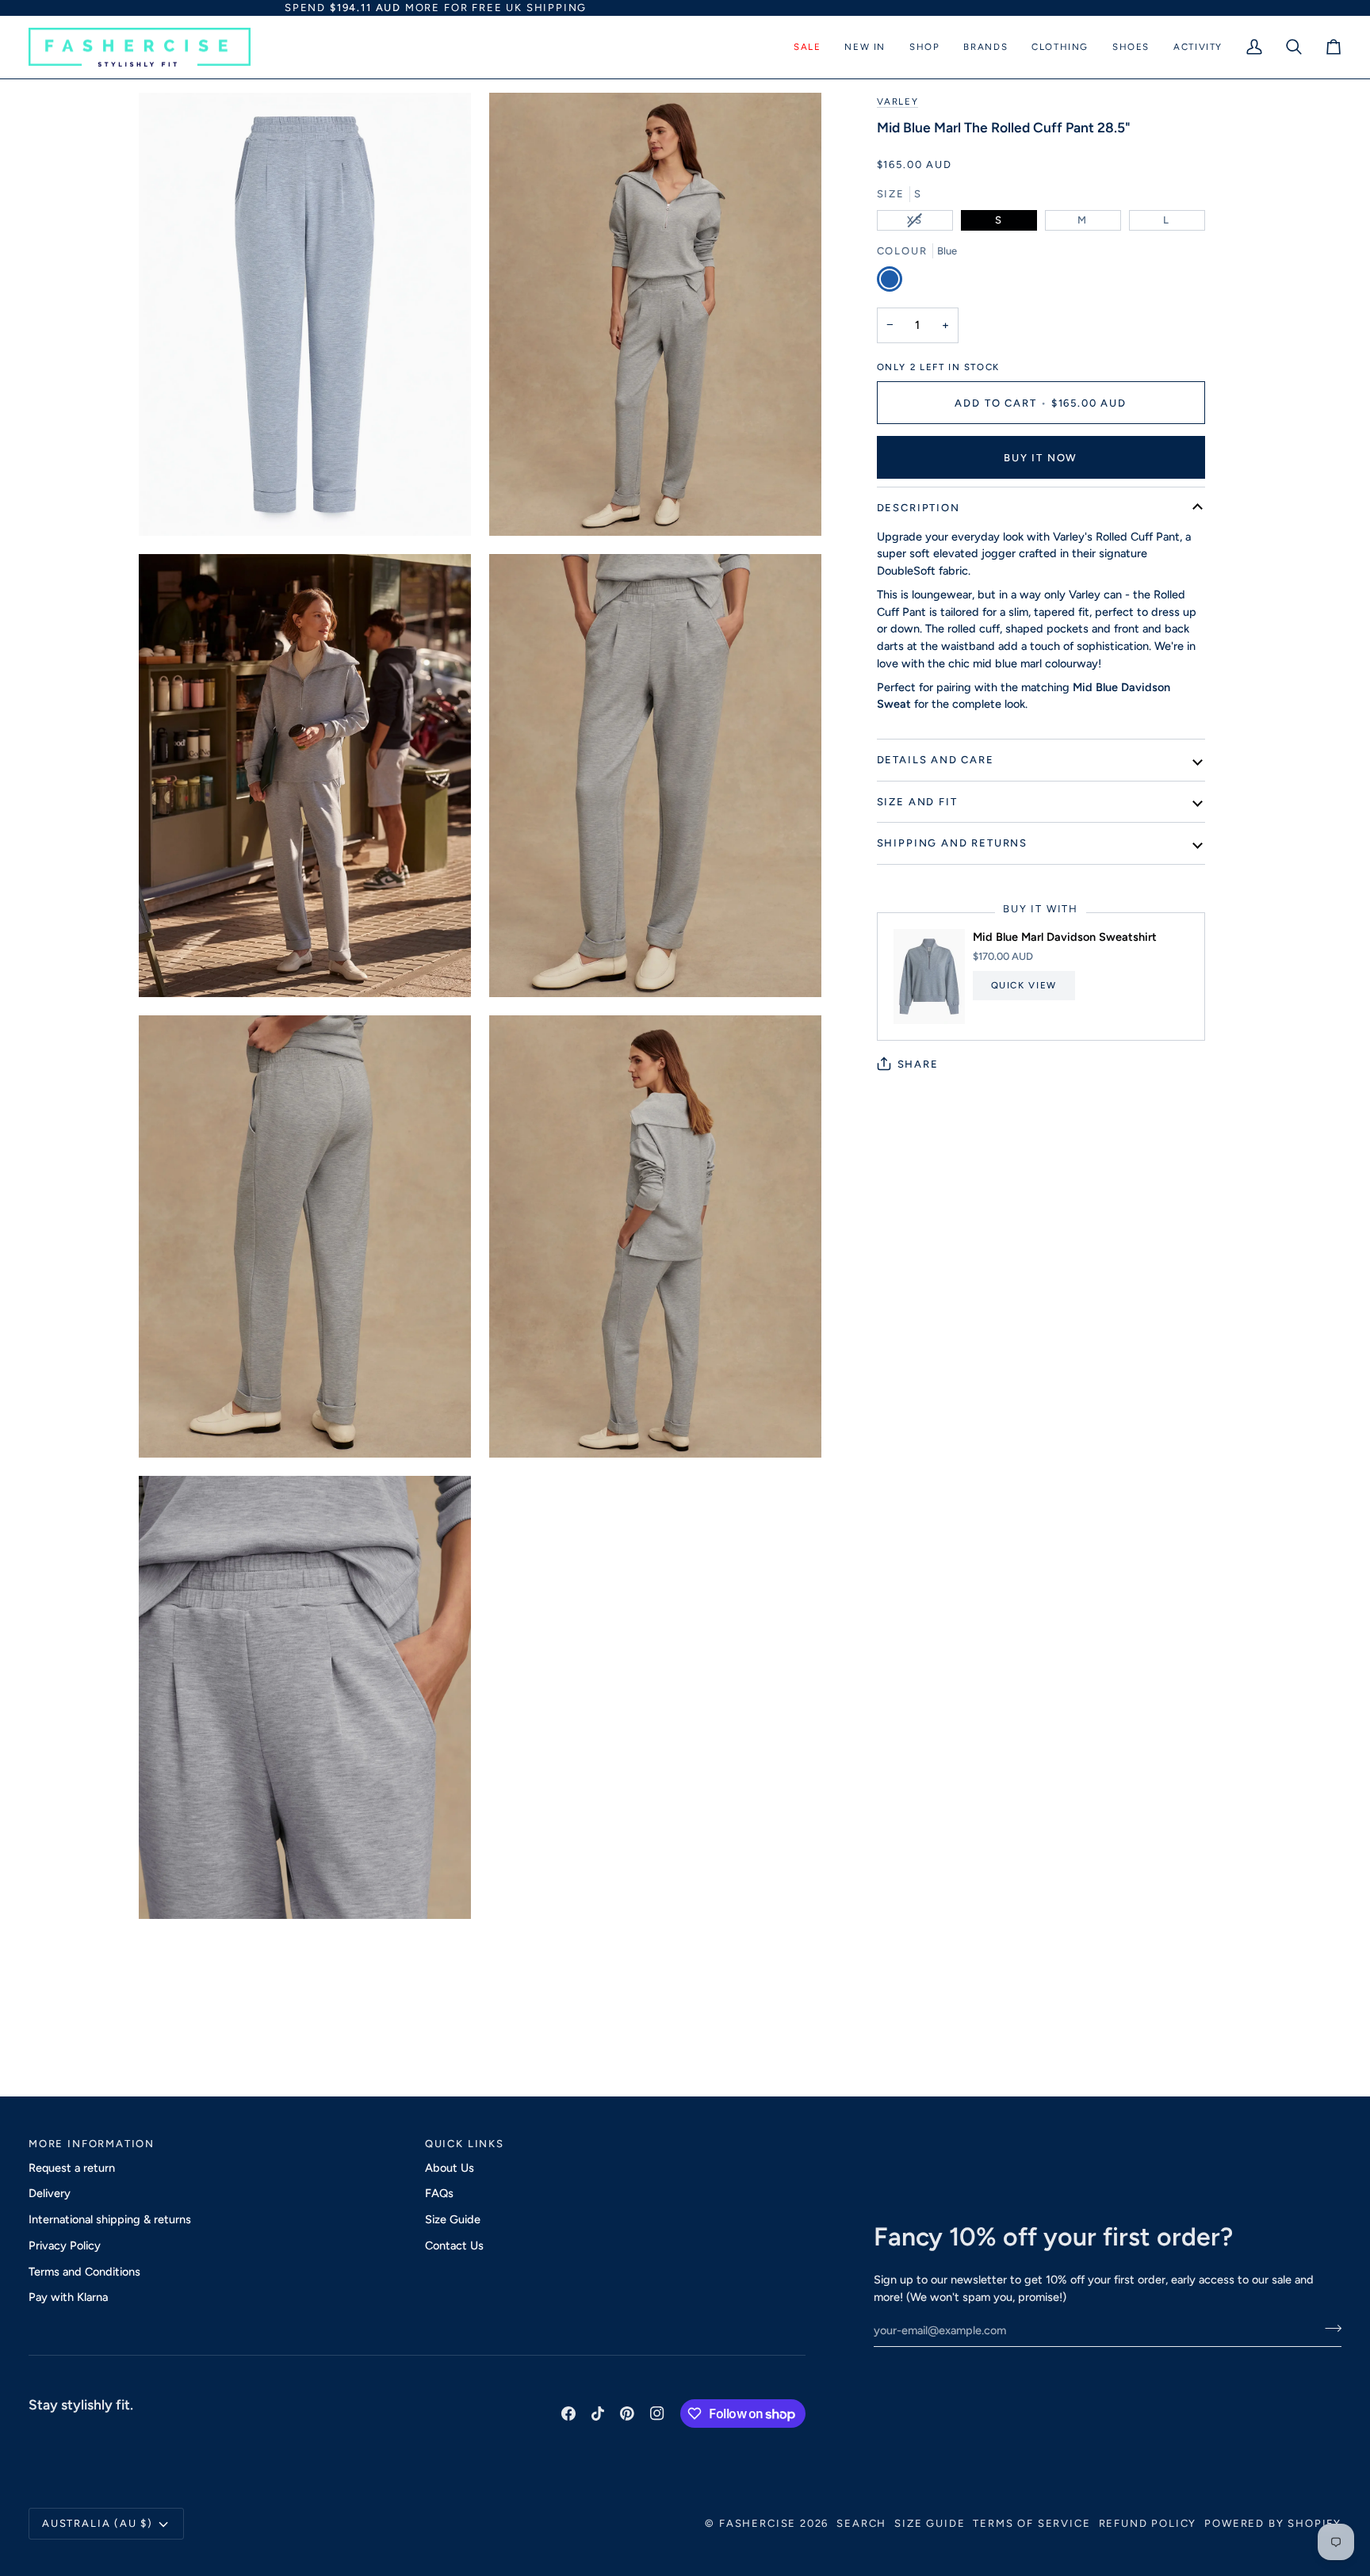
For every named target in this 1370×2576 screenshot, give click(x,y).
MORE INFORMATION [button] (92, 2144)
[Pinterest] (627, 2414)
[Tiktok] (598, 2414)
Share (918, 1064)
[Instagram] (657, 2414)
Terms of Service (1031, 2523)
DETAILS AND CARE (936, 760)
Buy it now (1041, 458)
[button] (807, 48)
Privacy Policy (65, 2245)
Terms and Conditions (84, 2272)
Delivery (50, 2193)
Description (918, 508)
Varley (898, 101)
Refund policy (1148, 2523)
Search (861, 2523)
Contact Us (454, 2245)
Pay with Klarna (68, 2297)
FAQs (439, 2193)
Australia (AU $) (98, 2523)
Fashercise (758, 2523)
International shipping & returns (110, 2219)
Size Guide (453, 2219)
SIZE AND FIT (917, 802)
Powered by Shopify (1273, 2523)
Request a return (72, 2168)
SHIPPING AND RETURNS (952, 843)
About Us (450, 2168)
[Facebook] (568, 2414)
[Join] (1328, 2329)
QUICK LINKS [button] (465, 2144)
